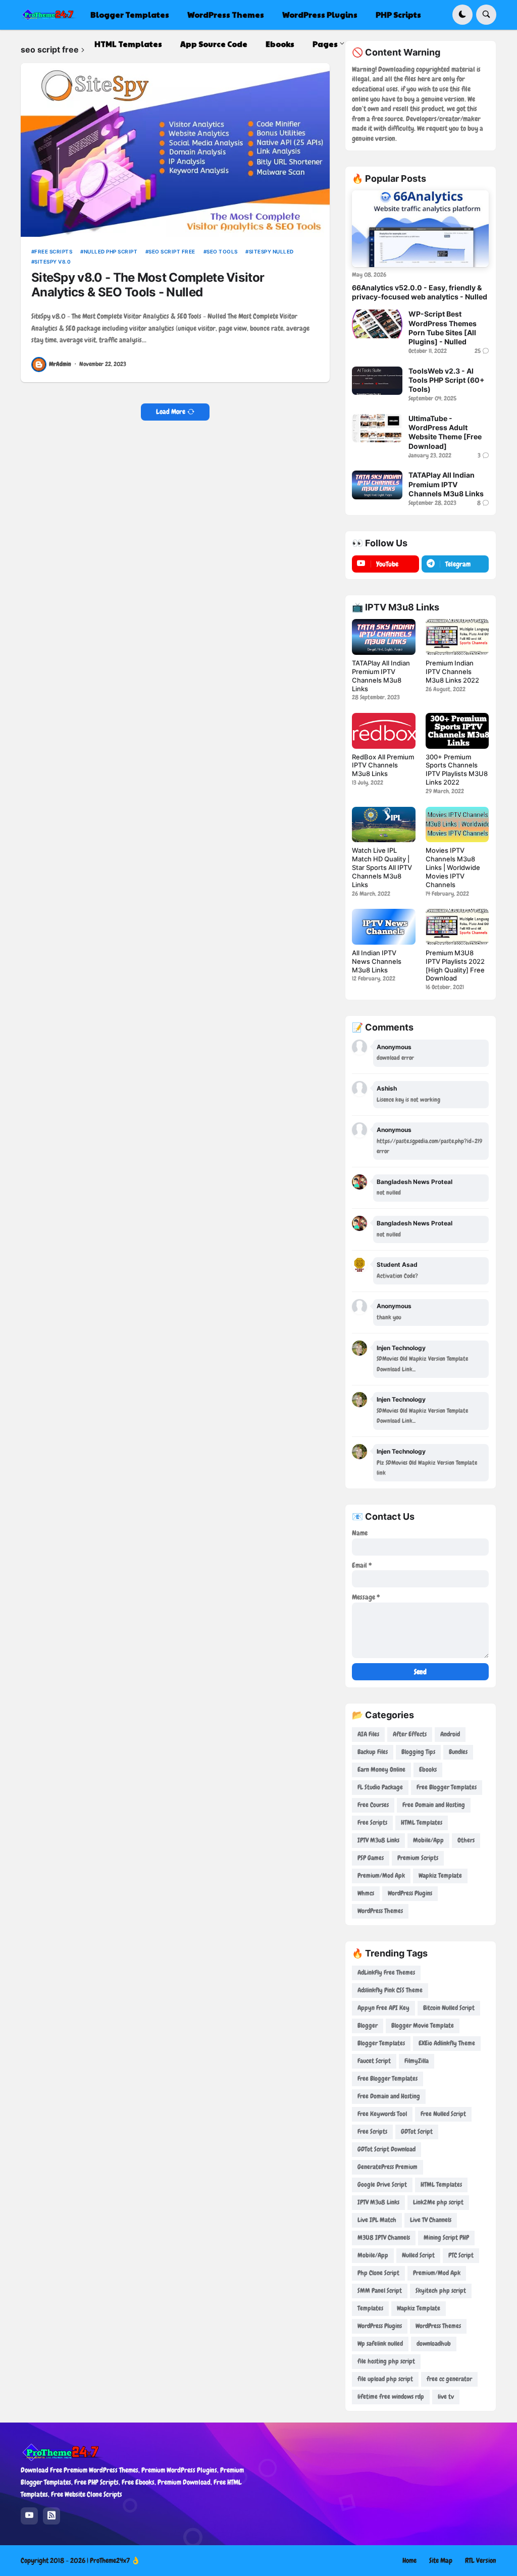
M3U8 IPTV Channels (384, 2237)
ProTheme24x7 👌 (115, 2560)
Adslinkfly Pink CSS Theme (390, 1990)
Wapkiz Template (440, 1875)
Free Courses (373, 1805)
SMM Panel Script (380, 2290)
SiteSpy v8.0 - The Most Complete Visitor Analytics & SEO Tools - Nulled (148, 285)
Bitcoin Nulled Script (449, 2008)
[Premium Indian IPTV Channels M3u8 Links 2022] (457, 637)
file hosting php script (386, 2361)
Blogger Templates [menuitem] (130, 14)
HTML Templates (422, 1822)
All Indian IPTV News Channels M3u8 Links (377, 961)
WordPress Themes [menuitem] (226, 14)
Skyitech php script (441, 2290)
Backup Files (373, 1752)
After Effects (410, 1734)
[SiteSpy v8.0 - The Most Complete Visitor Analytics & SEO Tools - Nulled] (175, 150)
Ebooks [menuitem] (280, 44)
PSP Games (371, 1858)
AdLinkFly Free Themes (386, 1972)
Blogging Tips (418, 1752)
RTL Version (481, 2560)
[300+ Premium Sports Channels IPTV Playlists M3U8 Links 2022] (457, 731)
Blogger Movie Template (423, 2025)
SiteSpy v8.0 (53, 262)
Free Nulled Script (443, 2114)
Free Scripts (53, 251)
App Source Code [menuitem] (214, 44)
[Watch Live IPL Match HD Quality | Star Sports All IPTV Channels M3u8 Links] (383, 825)
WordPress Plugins (410, 1893)
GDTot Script (417, 2131)
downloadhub (434, 2343)
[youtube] (29, 2516)
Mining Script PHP (446, 2237)
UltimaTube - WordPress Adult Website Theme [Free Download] (445, 432)
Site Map (441, 2560)
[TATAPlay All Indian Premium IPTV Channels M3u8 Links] (377, 485)
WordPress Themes (380, 1911)
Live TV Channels (431, 2220)
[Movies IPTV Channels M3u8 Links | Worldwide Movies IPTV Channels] (457, 825)
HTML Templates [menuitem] (128, 44)
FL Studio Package (380, 1787)
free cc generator (449, 2379)
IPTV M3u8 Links (378, 1840)
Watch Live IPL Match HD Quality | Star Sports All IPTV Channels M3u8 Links (382, 867)
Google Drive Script (382, 2184)
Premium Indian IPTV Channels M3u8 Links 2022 (452, 672)
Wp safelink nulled (380, 2343)
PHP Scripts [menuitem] (398, 14)
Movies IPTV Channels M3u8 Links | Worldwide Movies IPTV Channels (453, 867)
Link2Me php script (438, 2202)
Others (466, 1840)
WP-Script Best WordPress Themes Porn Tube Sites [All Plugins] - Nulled (443, 328)
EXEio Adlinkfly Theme (447, 2043)
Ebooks (428, 1769)
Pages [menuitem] (325, 44)
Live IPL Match (377, 2220)
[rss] (51, 2516)
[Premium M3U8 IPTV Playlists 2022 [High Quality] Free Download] (457, 926)
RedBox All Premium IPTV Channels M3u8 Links (383, 765)
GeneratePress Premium (387, 2167)
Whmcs (366, 1893)
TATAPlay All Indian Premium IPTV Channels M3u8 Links (446, 484)
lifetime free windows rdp (391, 2397)
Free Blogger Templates (447, 1787)
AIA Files (368, 1734)
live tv (446, 2397)
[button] (462, 15)
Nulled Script (418, 2255)
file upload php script (385, 2379)
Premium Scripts (418, 1858)
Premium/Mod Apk (381, 1875)
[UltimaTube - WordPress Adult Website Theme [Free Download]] (377, 428)
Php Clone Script (378, 2273)
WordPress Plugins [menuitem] (320, 14)
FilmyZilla (417, 2061)
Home (409, 2560)
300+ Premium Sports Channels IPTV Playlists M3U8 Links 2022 (457, 770)
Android (450, 1734)
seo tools (222, 251)
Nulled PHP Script (111, 251)
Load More (171, 411)
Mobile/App (428, 1840)
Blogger (368, 2025)
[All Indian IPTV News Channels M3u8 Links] (383, 926)
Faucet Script (374, 2061)
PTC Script (461, 2255)
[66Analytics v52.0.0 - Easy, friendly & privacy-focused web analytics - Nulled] (420, 229)
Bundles (458, 1752)
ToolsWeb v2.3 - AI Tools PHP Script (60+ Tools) (447, 380)
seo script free (172, 251)
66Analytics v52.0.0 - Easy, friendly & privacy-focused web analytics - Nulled (420, 292)
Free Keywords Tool (382, 2114)
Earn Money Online (381, 1769)
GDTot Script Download (386, 2149)
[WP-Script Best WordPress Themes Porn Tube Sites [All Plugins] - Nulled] (377, 324)
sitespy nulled (271, 251)
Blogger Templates (381, 2043)
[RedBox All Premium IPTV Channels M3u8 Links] (383, 731)
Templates (370, 2308)
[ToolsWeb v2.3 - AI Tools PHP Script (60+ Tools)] (377, 381)
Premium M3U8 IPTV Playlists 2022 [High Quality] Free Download (455, 966)
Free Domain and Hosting (434, 1805)
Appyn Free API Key (383, 2008)
